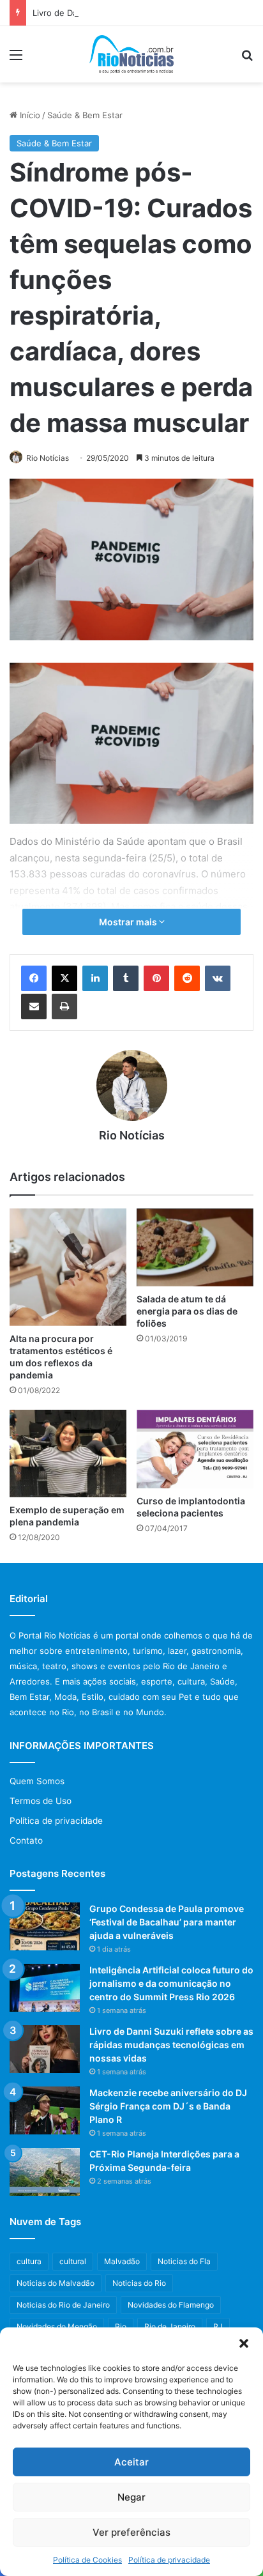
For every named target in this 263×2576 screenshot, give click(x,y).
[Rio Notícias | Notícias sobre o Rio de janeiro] (132, 54)
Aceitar (131, 2462)
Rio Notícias (48, 458)
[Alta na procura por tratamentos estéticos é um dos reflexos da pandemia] (68, 1267)
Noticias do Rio (139, 2283)
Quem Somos (37, 1781)
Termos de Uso (41, 1801)
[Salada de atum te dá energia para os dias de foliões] (195, 1247)
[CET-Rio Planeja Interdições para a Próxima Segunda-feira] (45, 2172)
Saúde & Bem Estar (85, 115)
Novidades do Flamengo (171, 2305)
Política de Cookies (87, 2560)
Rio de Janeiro (170, 2326)
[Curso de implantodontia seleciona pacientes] (195, 1449)
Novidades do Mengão (57, 2326)
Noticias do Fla (184, 2261)
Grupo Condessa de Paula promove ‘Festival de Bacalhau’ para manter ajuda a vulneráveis (167, 1922)
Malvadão (122, 2261)
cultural (73, 2261)
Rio (121, 2326)
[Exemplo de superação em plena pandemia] (68, 1454)
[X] (64, 978)
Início (29, 115)
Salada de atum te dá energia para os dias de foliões (187, 1311)
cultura (29, 2261)
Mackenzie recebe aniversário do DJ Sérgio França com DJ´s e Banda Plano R (168, 2106)
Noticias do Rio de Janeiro (63, 2305)
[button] (244, 2343)
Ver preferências (131, 2532)
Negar (131, 2497)
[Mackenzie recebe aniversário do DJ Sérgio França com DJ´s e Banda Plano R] (45, 2110)
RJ (218, 2326)
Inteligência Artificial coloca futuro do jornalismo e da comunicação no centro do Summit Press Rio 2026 (171, 1983)
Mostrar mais (129, 922)
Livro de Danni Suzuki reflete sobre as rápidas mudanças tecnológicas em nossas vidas (171, 2045)
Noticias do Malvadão (56, 2283)
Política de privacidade (169, 2560)
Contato (26, 1840)
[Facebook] (34, 978)
